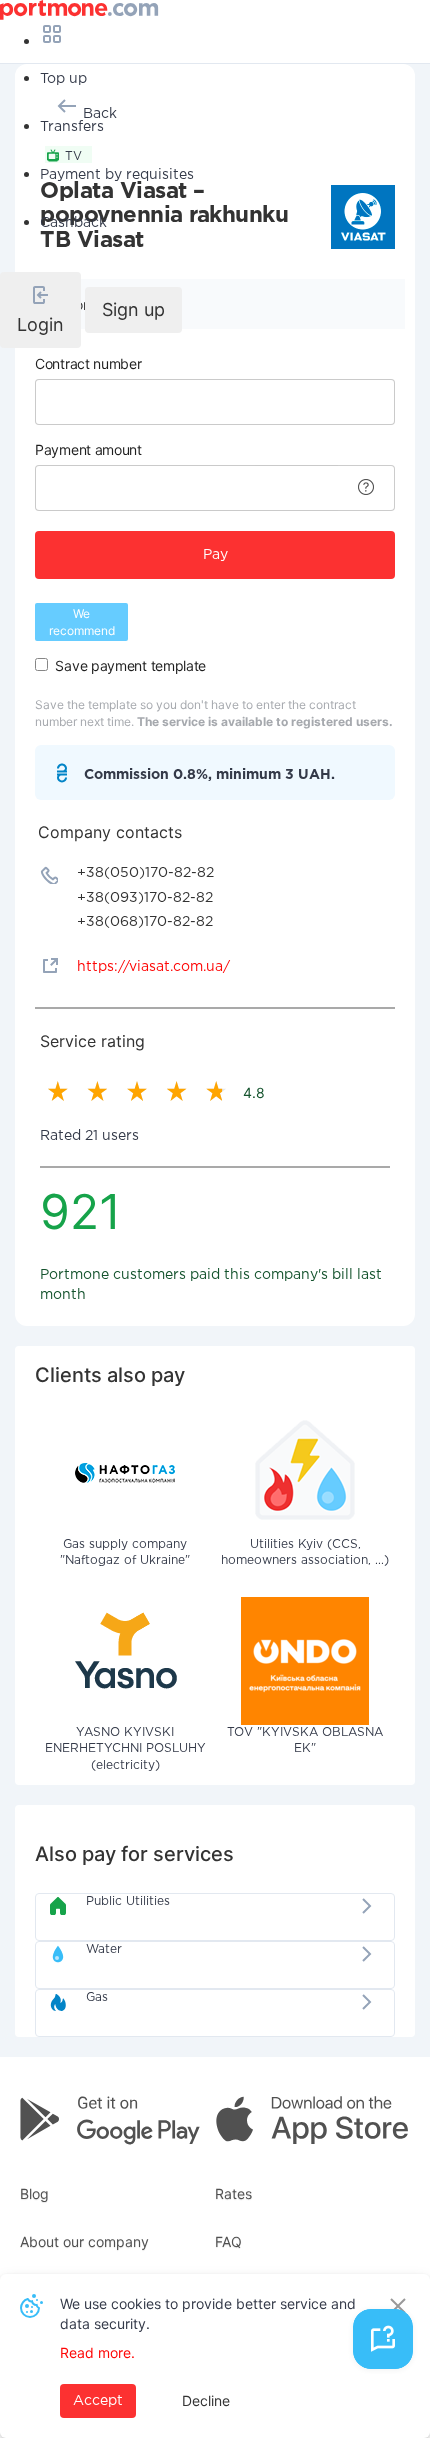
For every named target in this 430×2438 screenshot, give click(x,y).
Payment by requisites (117, 175)
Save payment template (130, 665)
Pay (215, 555)
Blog (34, 2193)
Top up (63, 79)
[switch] (41, 664)
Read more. (97, 2352)
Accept (98, 2401)
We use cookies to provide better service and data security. (208, 2313)
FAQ (228, 2241)
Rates (233, 2193)
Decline (206, 2400)
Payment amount (88, 449)
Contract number (88, 363)
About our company (84, 2241)
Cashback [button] (73, 223)
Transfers (72, 127)
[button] (40, 310)
